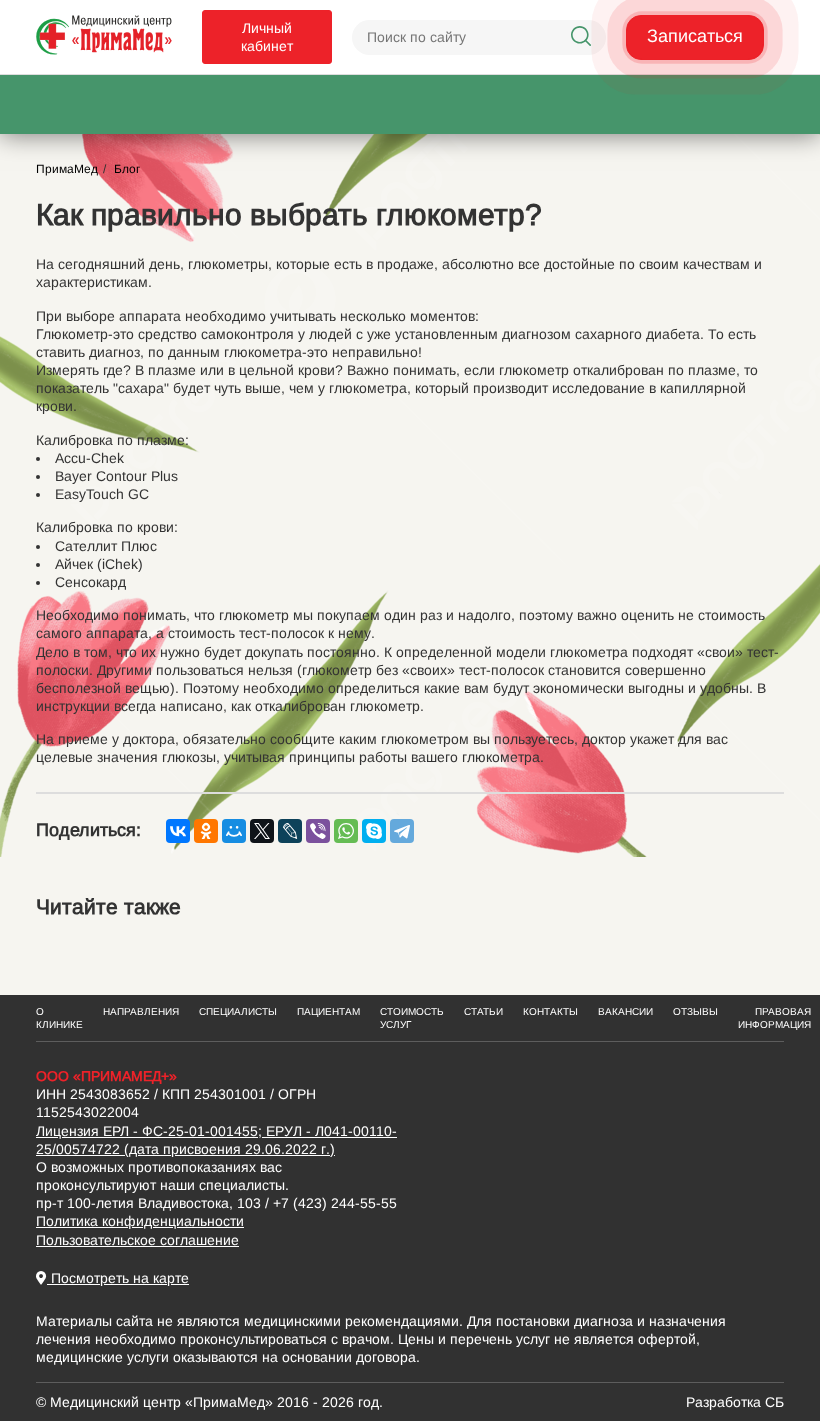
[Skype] (374, 831)
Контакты (550, 1011)
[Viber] (318, 831)
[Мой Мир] (234, 831)
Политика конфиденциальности (140, 1221)
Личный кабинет (267, 37)
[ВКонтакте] (178, 831)
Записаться (695, 36)
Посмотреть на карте (118, 1278)
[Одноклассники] (206, 831)
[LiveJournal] (290, 831)
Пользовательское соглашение (137, 1240)
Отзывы (695, 1011)
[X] (262, 831)
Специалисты (238, 1011)
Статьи (483, 1011)
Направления (141, 1011)
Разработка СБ (735, 1402)
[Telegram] (402, 831)
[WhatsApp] (346, 831)
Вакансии (625, 1011)
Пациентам (328, 1011)
